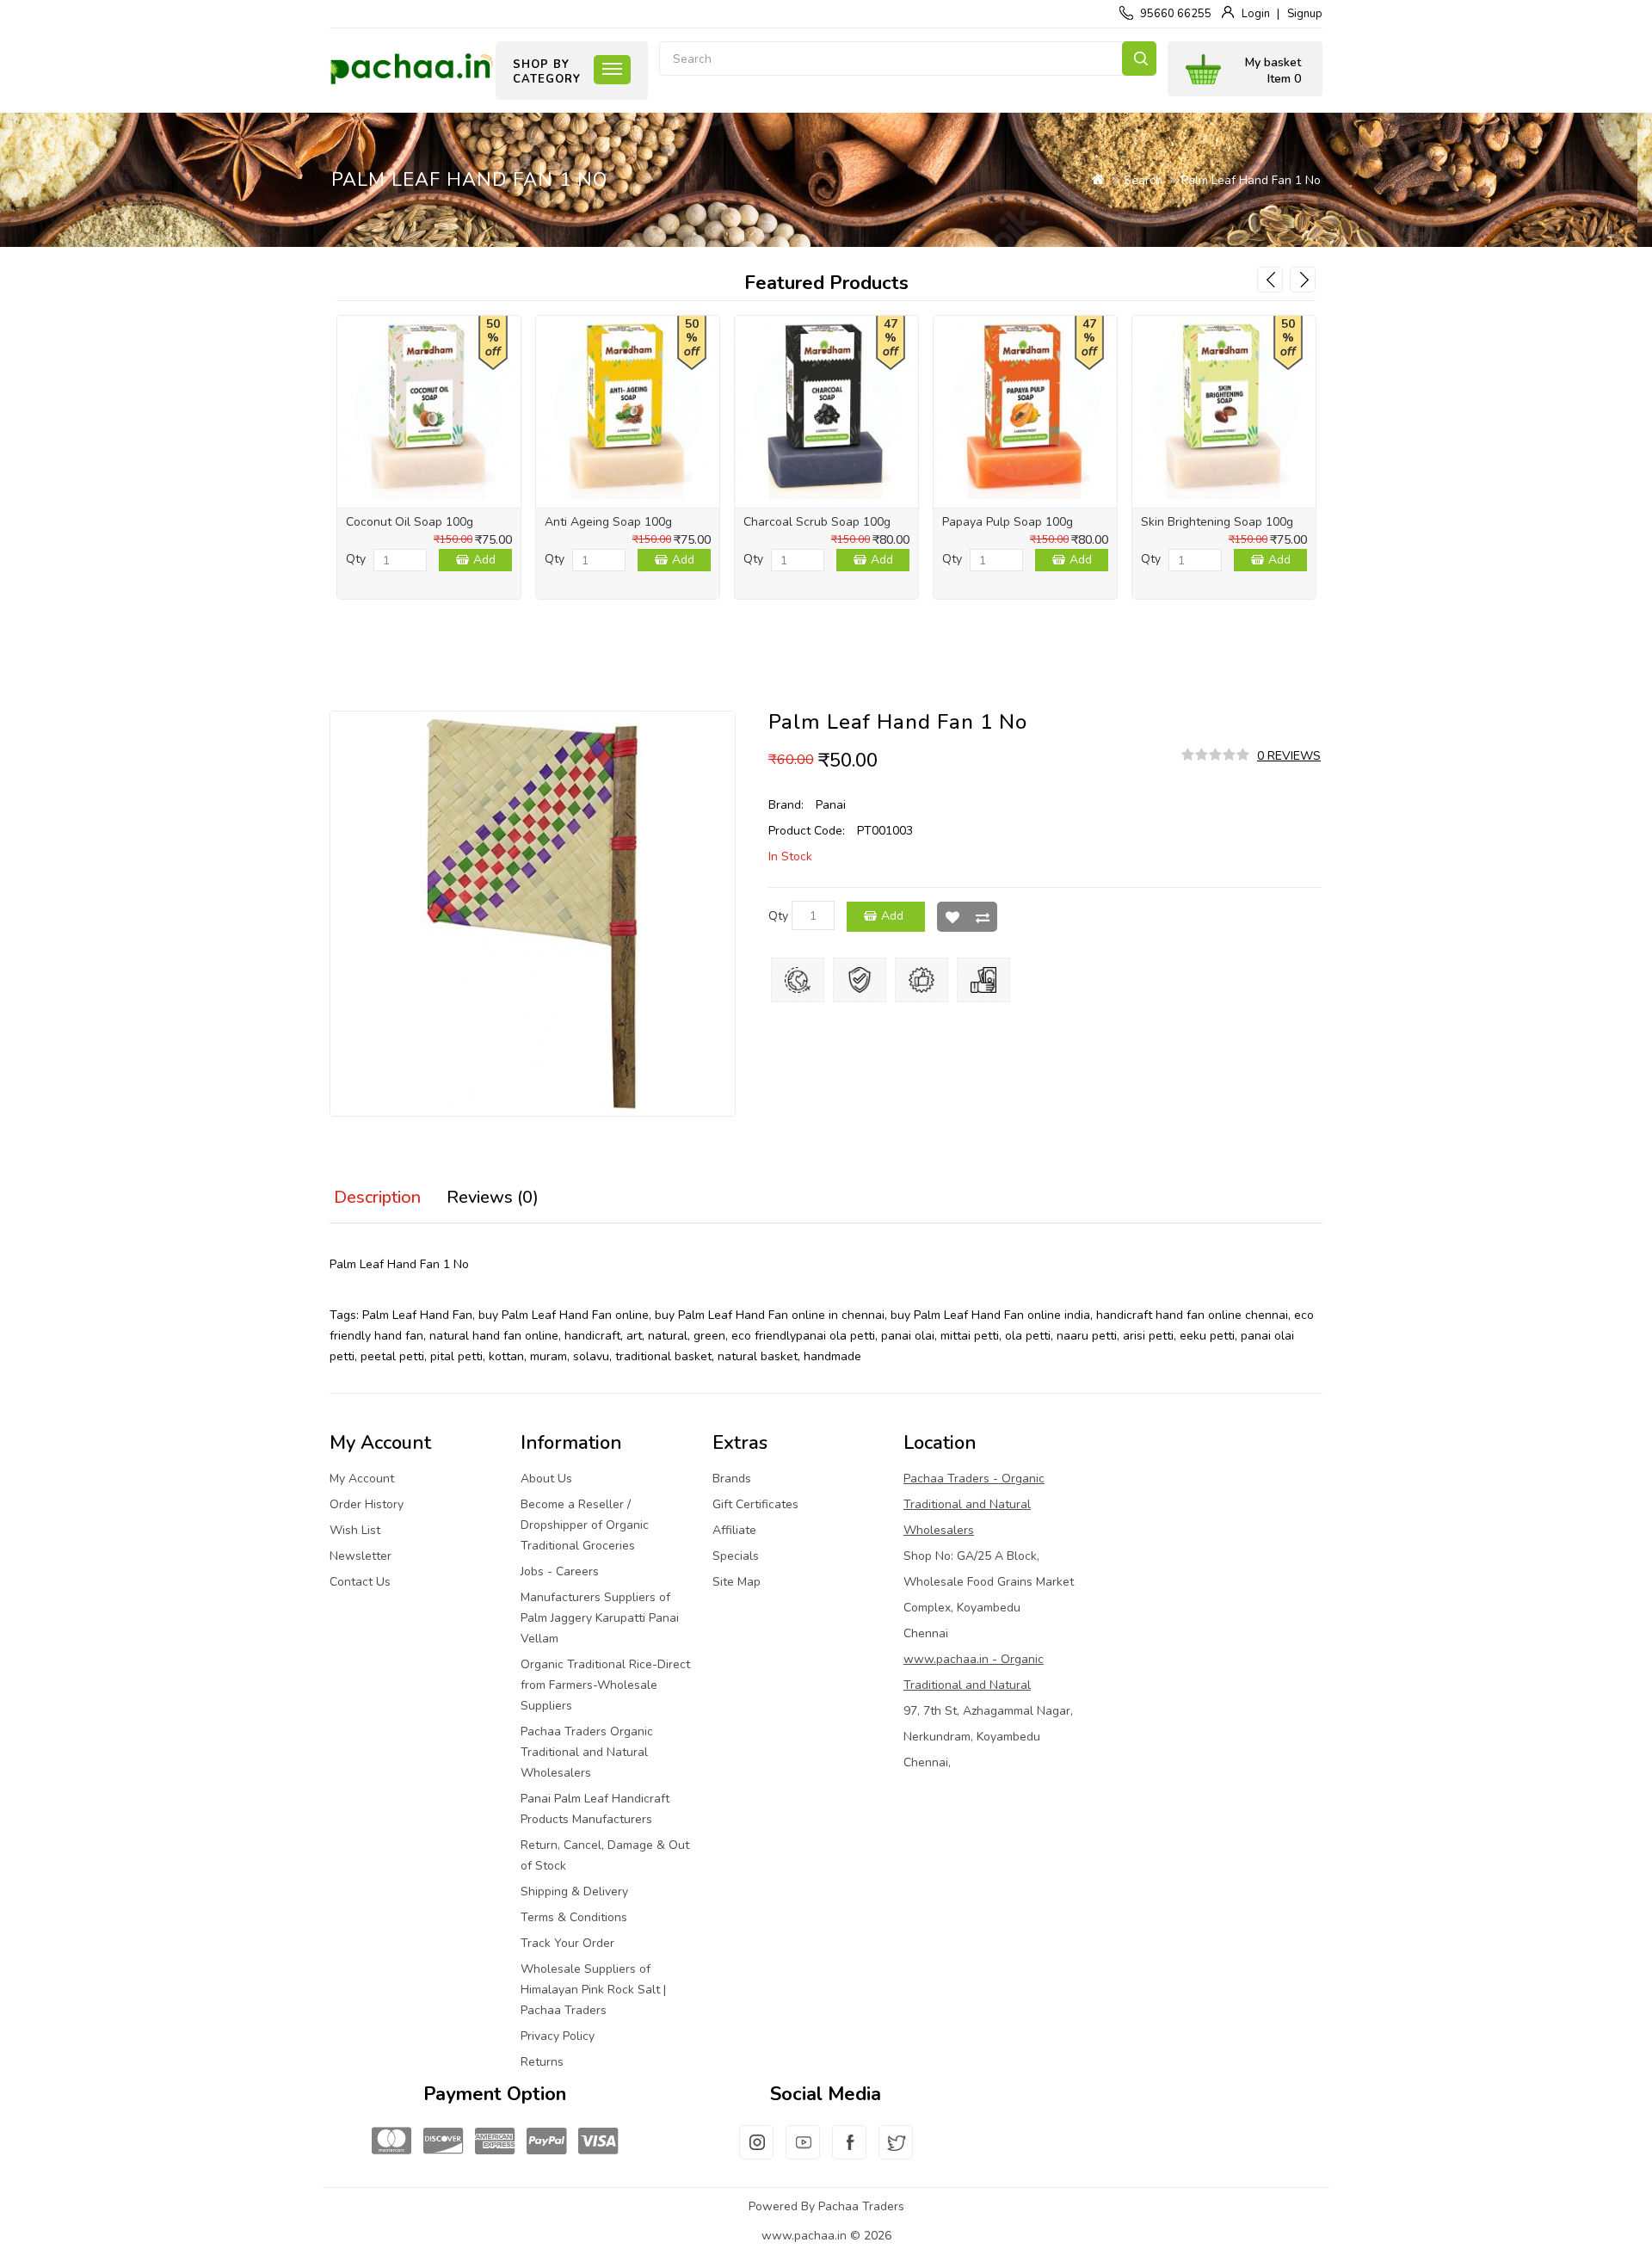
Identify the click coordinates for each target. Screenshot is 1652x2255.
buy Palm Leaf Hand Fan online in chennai (770, 1315)
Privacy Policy (558, 2036)
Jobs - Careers (560, 1571)
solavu (591, 1356)
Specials (736, 1556)
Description (377, 1197)
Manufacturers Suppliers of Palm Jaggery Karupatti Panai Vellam (600, 1618)
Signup (1305, 14)
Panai (831, 805)
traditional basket (663, 1356)
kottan (506, 1356)
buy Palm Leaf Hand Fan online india (990, 1315)
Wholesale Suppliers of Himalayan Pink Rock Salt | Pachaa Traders (593, 1990)
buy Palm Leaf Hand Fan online (564, 1315)
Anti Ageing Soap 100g (608, 522)
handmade (832, 1356)
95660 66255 (1176, 14)
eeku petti (1207, 1336)
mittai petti (970, 1336)
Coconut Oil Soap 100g (410, 522)
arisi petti (1148, 1336)
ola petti (1028, 1336)
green (709, 1336)
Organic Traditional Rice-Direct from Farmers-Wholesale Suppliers (605, 1685)
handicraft (592, 1336)
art (634, 1336)
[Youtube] (803, 2153)
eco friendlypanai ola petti (803, 1336)
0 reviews (1289, 756)
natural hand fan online (494, 1336)
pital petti (456, 1356)
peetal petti (392, 1356)
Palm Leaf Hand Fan (417, 1315)
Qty (356, 559)
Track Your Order (567, 1943)
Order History (367, 1504)
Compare (982, 917)
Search (1139, 59)
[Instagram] (756, 2153)
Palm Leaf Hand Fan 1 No (1251, 180)
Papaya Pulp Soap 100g (1008, 522)
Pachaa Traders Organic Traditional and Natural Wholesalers (587, 1752)
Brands (732, 1479)
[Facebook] (849, 2153)
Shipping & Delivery (574, 1891)
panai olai (908, 1336)
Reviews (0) (493, 1197)
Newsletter (361, 1556)
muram (549, 1356)
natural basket (758, 1356)
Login (1256, 14)
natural (668, 1336)
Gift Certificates (755, 1504)
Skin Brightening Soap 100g (1217, 522)
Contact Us (360, 1582)
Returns (542, 2062)
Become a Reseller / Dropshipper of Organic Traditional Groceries (585, 1525)
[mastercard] (391, 2142)
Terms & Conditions (574, 1917)
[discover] (443, 2142)
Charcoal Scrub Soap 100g (817, 522)
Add (484, 560)
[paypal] (546, 2142)
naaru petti (1087, 1336)
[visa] (598, 2142)
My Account (362, 1479)
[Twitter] (896, 2153)
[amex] (495, 2142)
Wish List (952, 917)
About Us (546, 1479)
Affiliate (734, 1530)
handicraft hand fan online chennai (1192, 1315)
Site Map (737, 1582)
